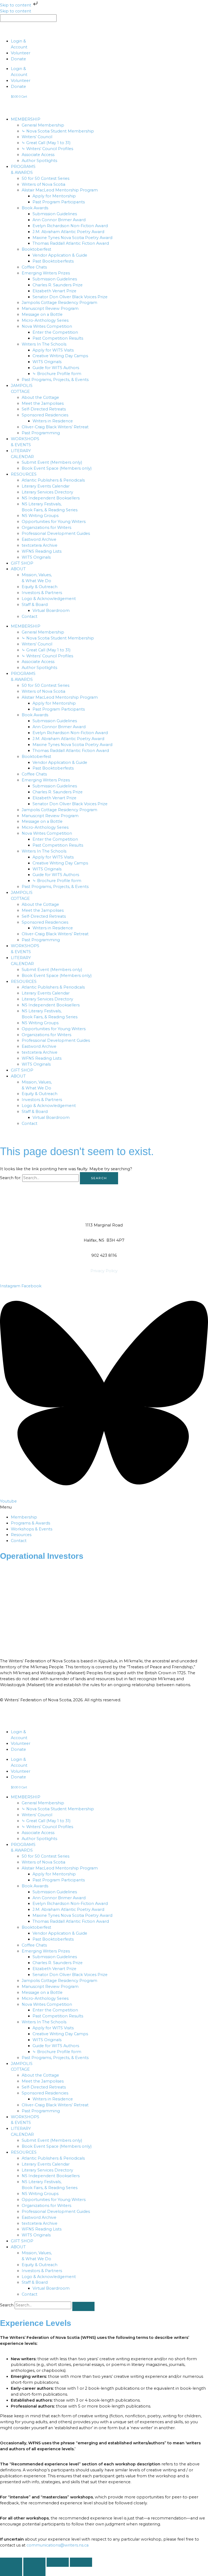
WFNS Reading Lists (42, 551)
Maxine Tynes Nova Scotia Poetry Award (72, 238)
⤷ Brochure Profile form (57, 374)
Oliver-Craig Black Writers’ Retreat (55, 427)
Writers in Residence (53, 421)
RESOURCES (24, 474)
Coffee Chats (34, 267)
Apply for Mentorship (54, 196)
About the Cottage (40, 397)
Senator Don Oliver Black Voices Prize (70, 297)
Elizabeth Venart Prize (54, 291)
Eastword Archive (39, 539)
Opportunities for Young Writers (54, 522)
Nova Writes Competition (47, 326)
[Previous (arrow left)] (11, 2571)
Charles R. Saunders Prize (58, 285)
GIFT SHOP (22, 563)
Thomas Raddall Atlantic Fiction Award (71, 243)
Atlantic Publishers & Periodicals (53, 480)
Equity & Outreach (40, 587)
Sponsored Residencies (45, 415)
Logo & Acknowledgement (49, 599)
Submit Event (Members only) (52, 462)
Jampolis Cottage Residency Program (59, 303)
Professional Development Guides (56, 533)
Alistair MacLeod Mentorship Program (60, 190)
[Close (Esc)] (81, 2562)
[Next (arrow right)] (34, 2571)
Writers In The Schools (44, 344)
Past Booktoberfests (53, 261)
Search (7, 2305)
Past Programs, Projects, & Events (55, 380)
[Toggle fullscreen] (34, 2562)
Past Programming (41, 433)
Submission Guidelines (55, 214)
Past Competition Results (58, 338)
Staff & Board (35, 605)
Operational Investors (42, 1556)
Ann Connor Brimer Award (59, 220)
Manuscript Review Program (50, 309)
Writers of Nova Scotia (43, 184)
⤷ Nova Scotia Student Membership (58, 131)
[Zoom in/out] (11, 2562)
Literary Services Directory (47, 492)
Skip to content (16, 5)
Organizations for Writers (46, 528)
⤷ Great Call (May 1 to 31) (46, 143)
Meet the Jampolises (43, 403)
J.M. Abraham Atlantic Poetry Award (68, 232)
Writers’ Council (37, 137)
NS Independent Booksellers (51, 498)
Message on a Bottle (42, 314)
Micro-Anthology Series (45, 320)
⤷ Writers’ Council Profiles (47, 149)
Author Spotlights (39, 161)
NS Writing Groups (40, 516)
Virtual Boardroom (51, 611)
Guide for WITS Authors (56, 368)
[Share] (58, 2562)
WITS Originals (47, 362)
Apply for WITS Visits (53, 350)
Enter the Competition (55, 332)
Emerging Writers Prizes (46, 273)
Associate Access (38, 155)
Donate (18, 59)
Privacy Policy (104, 1271)
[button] (104, 1507)
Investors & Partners (42, 593)
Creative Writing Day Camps (60, 356)
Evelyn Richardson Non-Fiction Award (70, 226)
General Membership (43, 125)
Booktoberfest (36, 249)
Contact (30, 616)
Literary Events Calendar (46, 486)
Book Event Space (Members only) (57, 468)
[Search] (83, 2306)
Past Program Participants (59, 202)
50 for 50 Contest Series (45, 178)
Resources (21, 1535)
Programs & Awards (30, 1523)
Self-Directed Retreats (44, 409)
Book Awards (35, 208)
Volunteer (21, 53)
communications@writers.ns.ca (58, 2545)
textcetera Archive (40, 545)
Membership (24, 1517)
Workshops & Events (32, 1529)
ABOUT (18, 569)
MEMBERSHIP (26, 119)
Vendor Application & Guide (60, 255)
